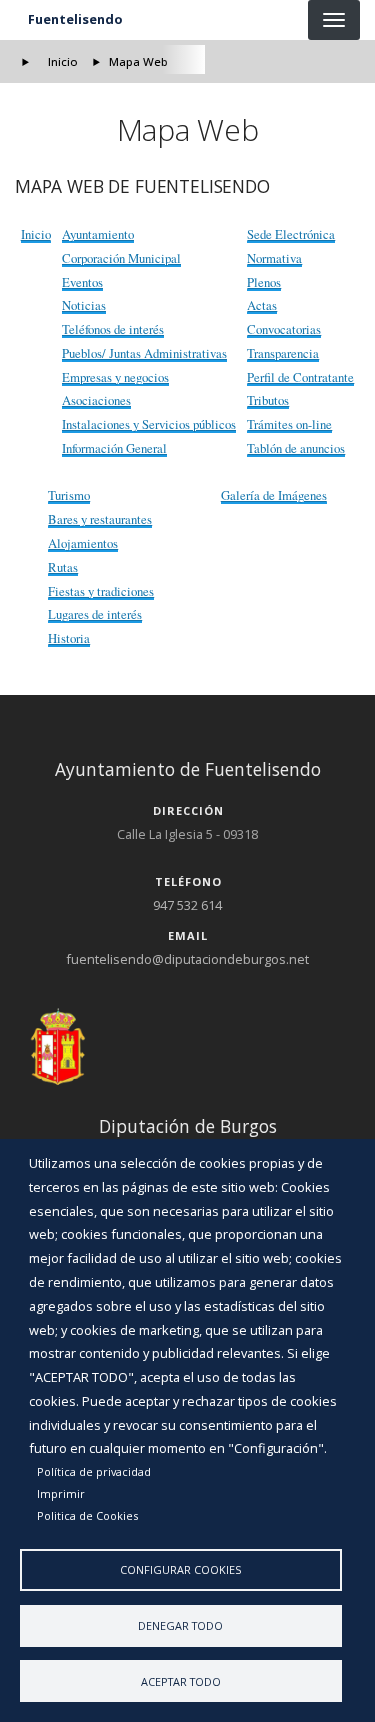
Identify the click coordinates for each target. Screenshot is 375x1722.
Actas (262, 305)
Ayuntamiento (98, 234)
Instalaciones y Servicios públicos (149, 424)
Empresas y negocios (115, 377)
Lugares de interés (95, 614)
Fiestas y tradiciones (101, 591)
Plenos (264, 282)
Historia (69, 638)
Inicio (63, 61)
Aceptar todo (181, 1681)
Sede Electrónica (291, 234)
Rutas (63, 567)
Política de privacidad (94, 1471)
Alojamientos (83, 543)
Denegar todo (180, 1625)
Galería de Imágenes (274, 495)
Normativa (274, 258)
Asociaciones (96, 400)
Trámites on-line (289, 424)
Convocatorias (284, 329)
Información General (114, 448)
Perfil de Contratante (300, 377)
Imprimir (61, 1493)
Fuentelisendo (75, 19)
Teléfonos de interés (113, 329)
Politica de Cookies (87, 1515)
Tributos (268, 400)
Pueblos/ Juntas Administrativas (144, 353)
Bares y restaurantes (100, 519)
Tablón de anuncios (296, 448)
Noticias (84, 305)
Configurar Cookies (180, 1569)
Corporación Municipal (121, 258)
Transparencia (283, 353)
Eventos (82, 282)
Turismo (69, 495)
